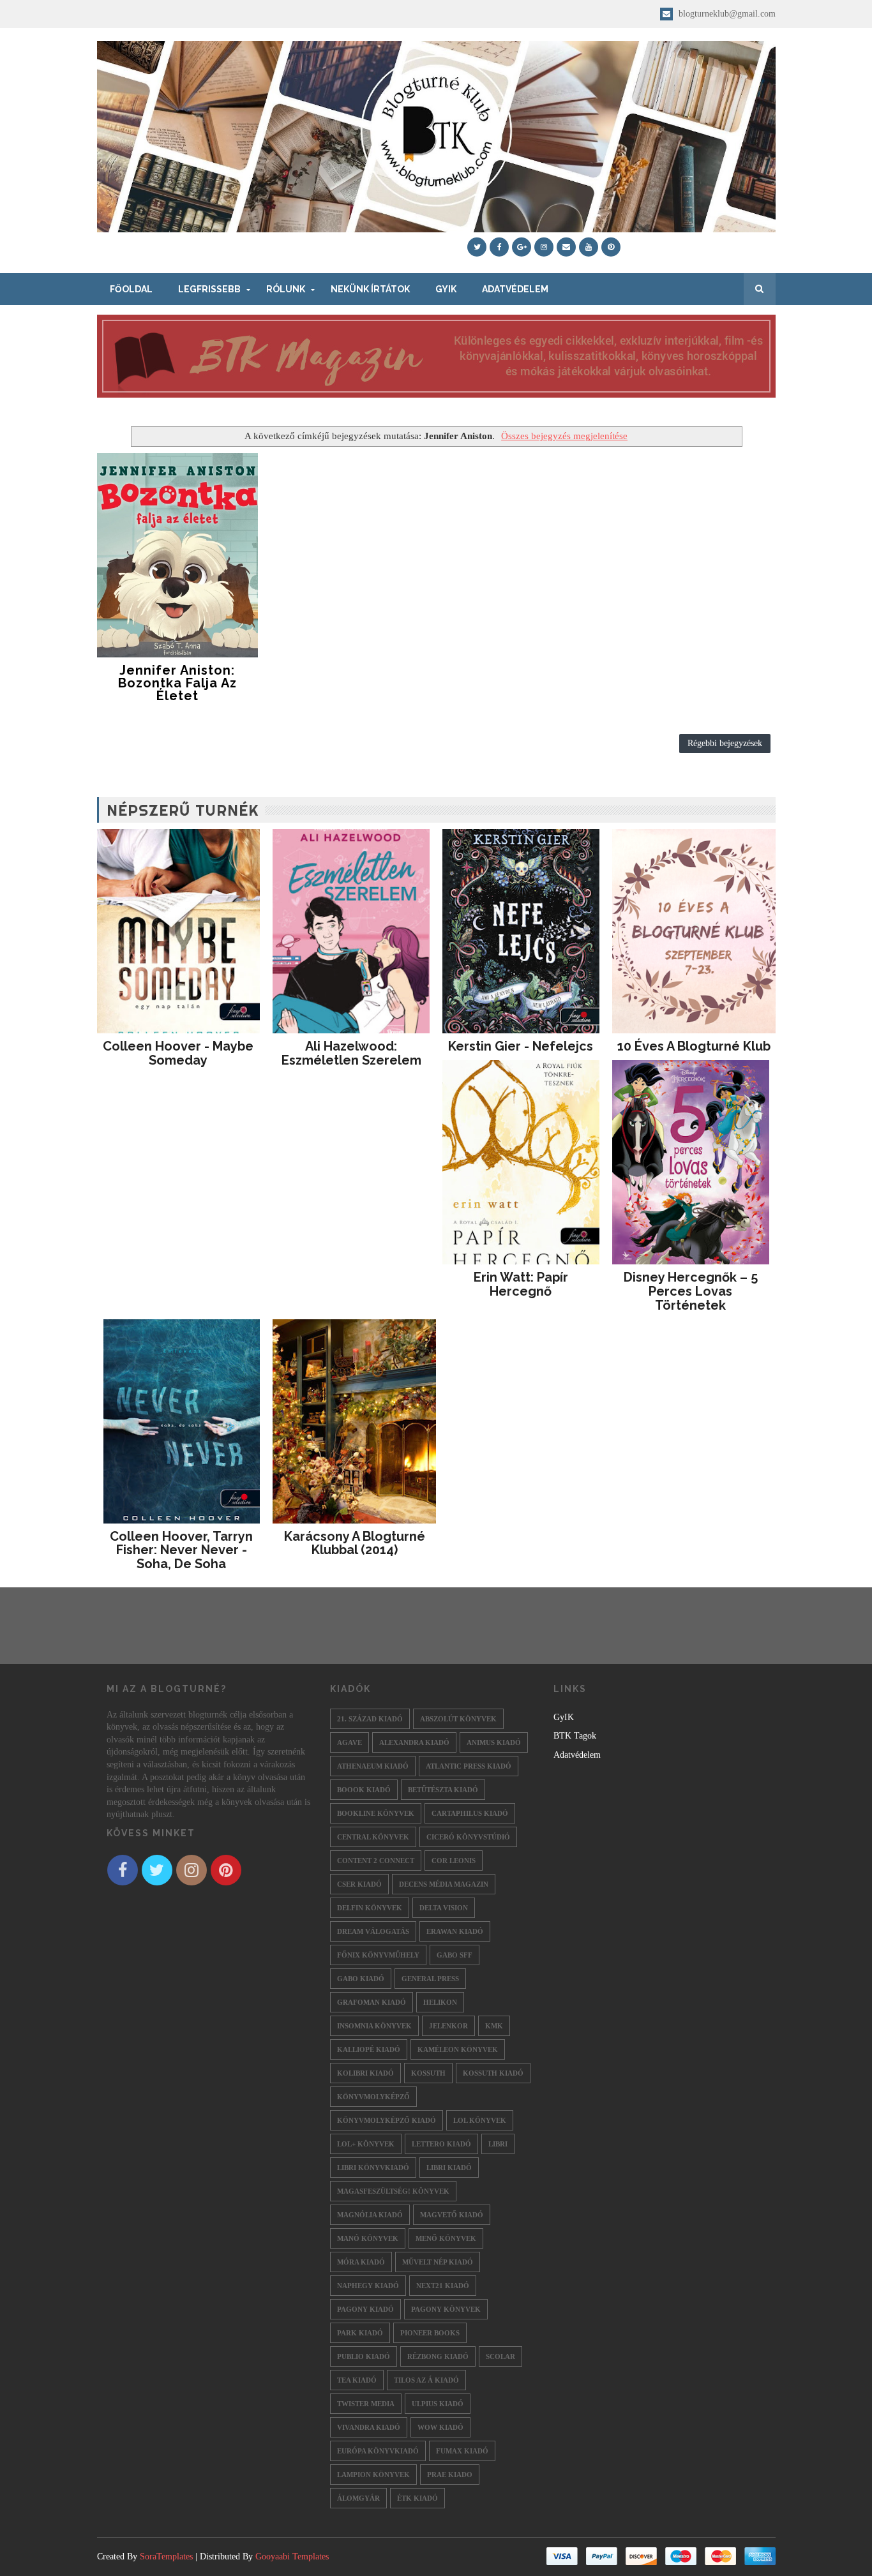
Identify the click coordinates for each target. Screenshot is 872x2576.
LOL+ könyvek (366, 2144)
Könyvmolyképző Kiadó (387, 2120)
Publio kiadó (364, 2356)
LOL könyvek (480, 2120)
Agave (350, 1742)
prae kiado (450, 2475)
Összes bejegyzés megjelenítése (564, 436)
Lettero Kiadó (441, 2144)
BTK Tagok (575, 1736)
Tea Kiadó (357, 2380)
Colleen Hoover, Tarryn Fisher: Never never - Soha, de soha (181, 1550)
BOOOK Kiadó (364, 1790)
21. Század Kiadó (370, 1719)
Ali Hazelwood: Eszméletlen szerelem (351, 1053)
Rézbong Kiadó (438, 2356)
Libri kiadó (449, 2168)
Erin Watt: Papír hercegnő (521, 1284)
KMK (494, 2026)
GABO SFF (455, 1955)
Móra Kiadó (361, 2262)
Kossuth (428, 2073)
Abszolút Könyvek (458, 1719)
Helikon (440, 2002)
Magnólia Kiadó (370, 2215)
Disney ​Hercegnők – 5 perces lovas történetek (691, 1291)
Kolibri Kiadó (365, 2073)
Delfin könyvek (370, 1908)
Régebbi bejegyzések (725, 743)
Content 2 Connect (376, 1861)
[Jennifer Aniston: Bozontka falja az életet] (178, 555)
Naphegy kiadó (368, 2286)
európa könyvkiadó (378, 2451)
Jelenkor (448, 2026)
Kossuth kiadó (493, 2073)
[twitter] (477, 247)
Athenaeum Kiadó (373, 1766)
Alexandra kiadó (414, 1742)
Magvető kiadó (452, 2215)
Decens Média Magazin (444, 1884)
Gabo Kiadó (361, 1979)
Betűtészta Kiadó (443, 1790)
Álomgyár (358, 2498)
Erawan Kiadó (455, 1931)
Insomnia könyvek (374, 2026)
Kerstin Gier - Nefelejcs (521, 1046)
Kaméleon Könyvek (458, 2049)
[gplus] (522, 247)
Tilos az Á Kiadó (426, 2380)
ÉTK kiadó (417, 2498)
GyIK (446, 289)
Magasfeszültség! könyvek (393, 2191)
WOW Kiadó (440, 2427)
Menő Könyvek (446, 2238)
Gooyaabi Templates (292, 2557)
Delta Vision (444, 1908)
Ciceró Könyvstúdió (468, 1837)
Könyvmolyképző (373, 2097)
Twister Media (366, 2404)
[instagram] (544, 247)
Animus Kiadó (494, 1742)
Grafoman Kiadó (372, 2002)
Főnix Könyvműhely (378, 1955)
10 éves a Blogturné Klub (694, 1046)
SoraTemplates (166, 2557)
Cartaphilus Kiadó (470, 1813)
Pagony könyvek (446, 2309)
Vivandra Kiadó (369, 2427)
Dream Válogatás (373, 1931)
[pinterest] (611, 247)
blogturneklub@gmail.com (726, 14)
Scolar (500, 2356)
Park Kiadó (360, 2333)
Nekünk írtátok (370, 289)
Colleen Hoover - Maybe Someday (178, 1053)
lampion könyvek (373, 2475)
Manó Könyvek (368, 2238)
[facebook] (499, 247)
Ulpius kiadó (438, 2404)
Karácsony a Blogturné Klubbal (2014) (355, 1543)
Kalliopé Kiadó (369, 2049)
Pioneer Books (430, 2333)
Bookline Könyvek (376, 1813)
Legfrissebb (209, 289)
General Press (430, 1979)
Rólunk (286, 289)
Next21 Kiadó (443, 2286)
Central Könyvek (373, 1837)
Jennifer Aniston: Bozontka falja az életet (177, 683)
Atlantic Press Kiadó (469, 1766)
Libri (498, 2144)
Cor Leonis (454, 1861)
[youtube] (589, 247)
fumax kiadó (462, 2451)
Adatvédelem (515, 289)
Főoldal (131, 289)
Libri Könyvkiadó (373, 2168)
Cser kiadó (359, 1884)
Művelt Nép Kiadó (438, 2262)
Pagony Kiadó (365, 2309)
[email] (566, 247)
